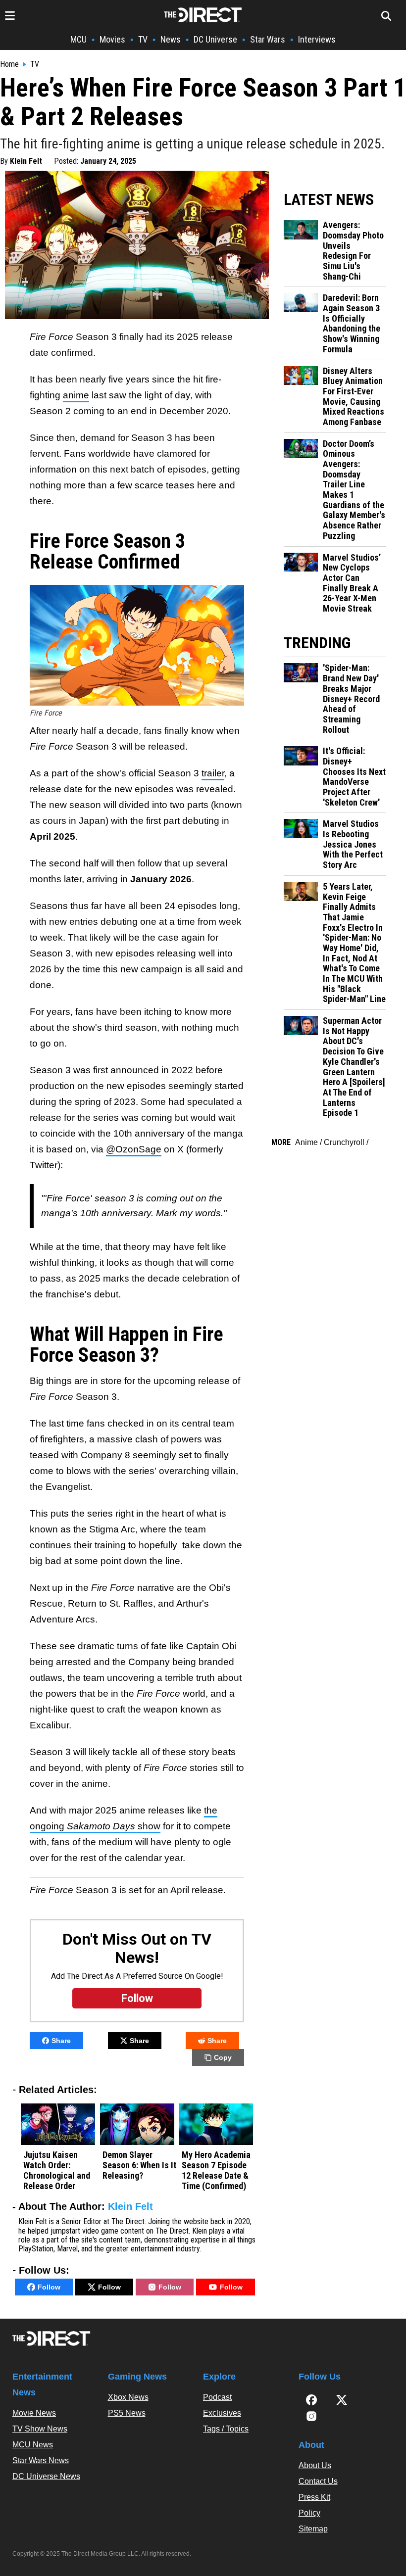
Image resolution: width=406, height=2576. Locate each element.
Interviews (317, 39)
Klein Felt (26, 161)
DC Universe (215, 39)
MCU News (33, 2445)
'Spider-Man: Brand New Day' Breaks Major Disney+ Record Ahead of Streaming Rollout (351, 699)
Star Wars (268, 39)
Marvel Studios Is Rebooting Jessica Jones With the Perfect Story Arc (353, 844)
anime (76, 395)
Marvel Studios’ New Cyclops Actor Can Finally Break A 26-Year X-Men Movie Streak (352, 583)
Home (9, 64)
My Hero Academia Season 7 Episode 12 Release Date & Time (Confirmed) (216, 2170)
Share (61, 2041)
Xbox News (128, 2397)
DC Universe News (46, 2476)
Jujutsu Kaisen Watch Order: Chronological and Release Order (57, 2170)
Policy (309, 2513)
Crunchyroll (344, 1142)
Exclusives (222, 2413)
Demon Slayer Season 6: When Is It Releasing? (139, 2165)
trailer (213, 773)
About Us (315, 2465)
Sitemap (313, 2529)
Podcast (217, 2397)
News (171, 39)
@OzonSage (134, 1149)
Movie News (34, 2413)
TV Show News (40, 2429)
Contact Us (318, 2481)
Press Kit (314, 2497)
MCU (78, 39)
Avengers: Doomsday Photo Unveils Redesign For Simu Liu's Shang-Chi (353, 251)
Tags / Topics (226, 2429)
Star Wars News (41, 2460)
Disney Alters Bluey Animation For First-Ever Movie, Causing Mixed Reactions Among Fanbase (354, 397)
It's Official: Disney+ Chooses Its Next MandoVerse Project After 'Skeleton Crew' (354, 777)
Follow (49, 2287)
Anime (306, 1142)
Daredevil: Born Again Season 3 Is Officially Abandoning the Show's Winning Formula (352, 323)
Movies (112, 39)
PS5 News (127, 2413)
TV (143, 39)
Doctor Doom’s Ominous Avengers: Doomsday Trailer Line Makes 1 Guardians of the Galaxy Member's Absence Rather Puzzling (354, 490)
